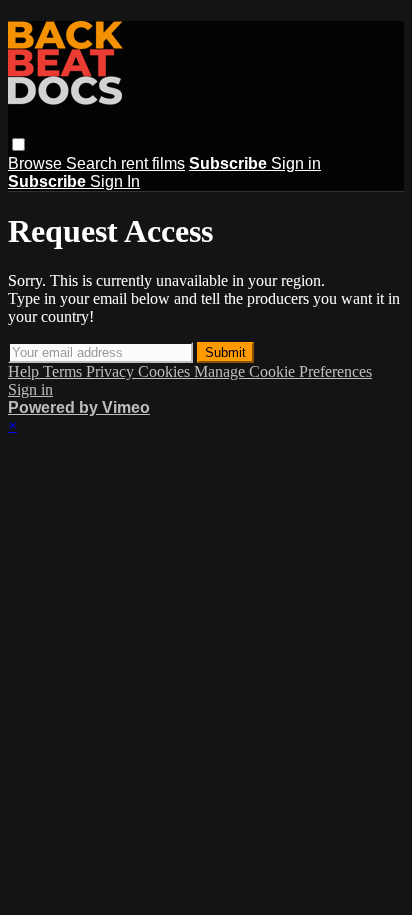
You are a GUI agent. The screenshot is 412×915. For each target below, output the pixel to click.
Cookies (166, 371)
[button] (18, 144)
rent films (153, 163)
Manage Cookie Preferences (283, 371)
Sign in (296, 163)
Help (25, 371)
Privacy (112, 371)
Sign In (115, 181)
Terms (64, 371)
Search (93, 163)
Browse (37, 163)
